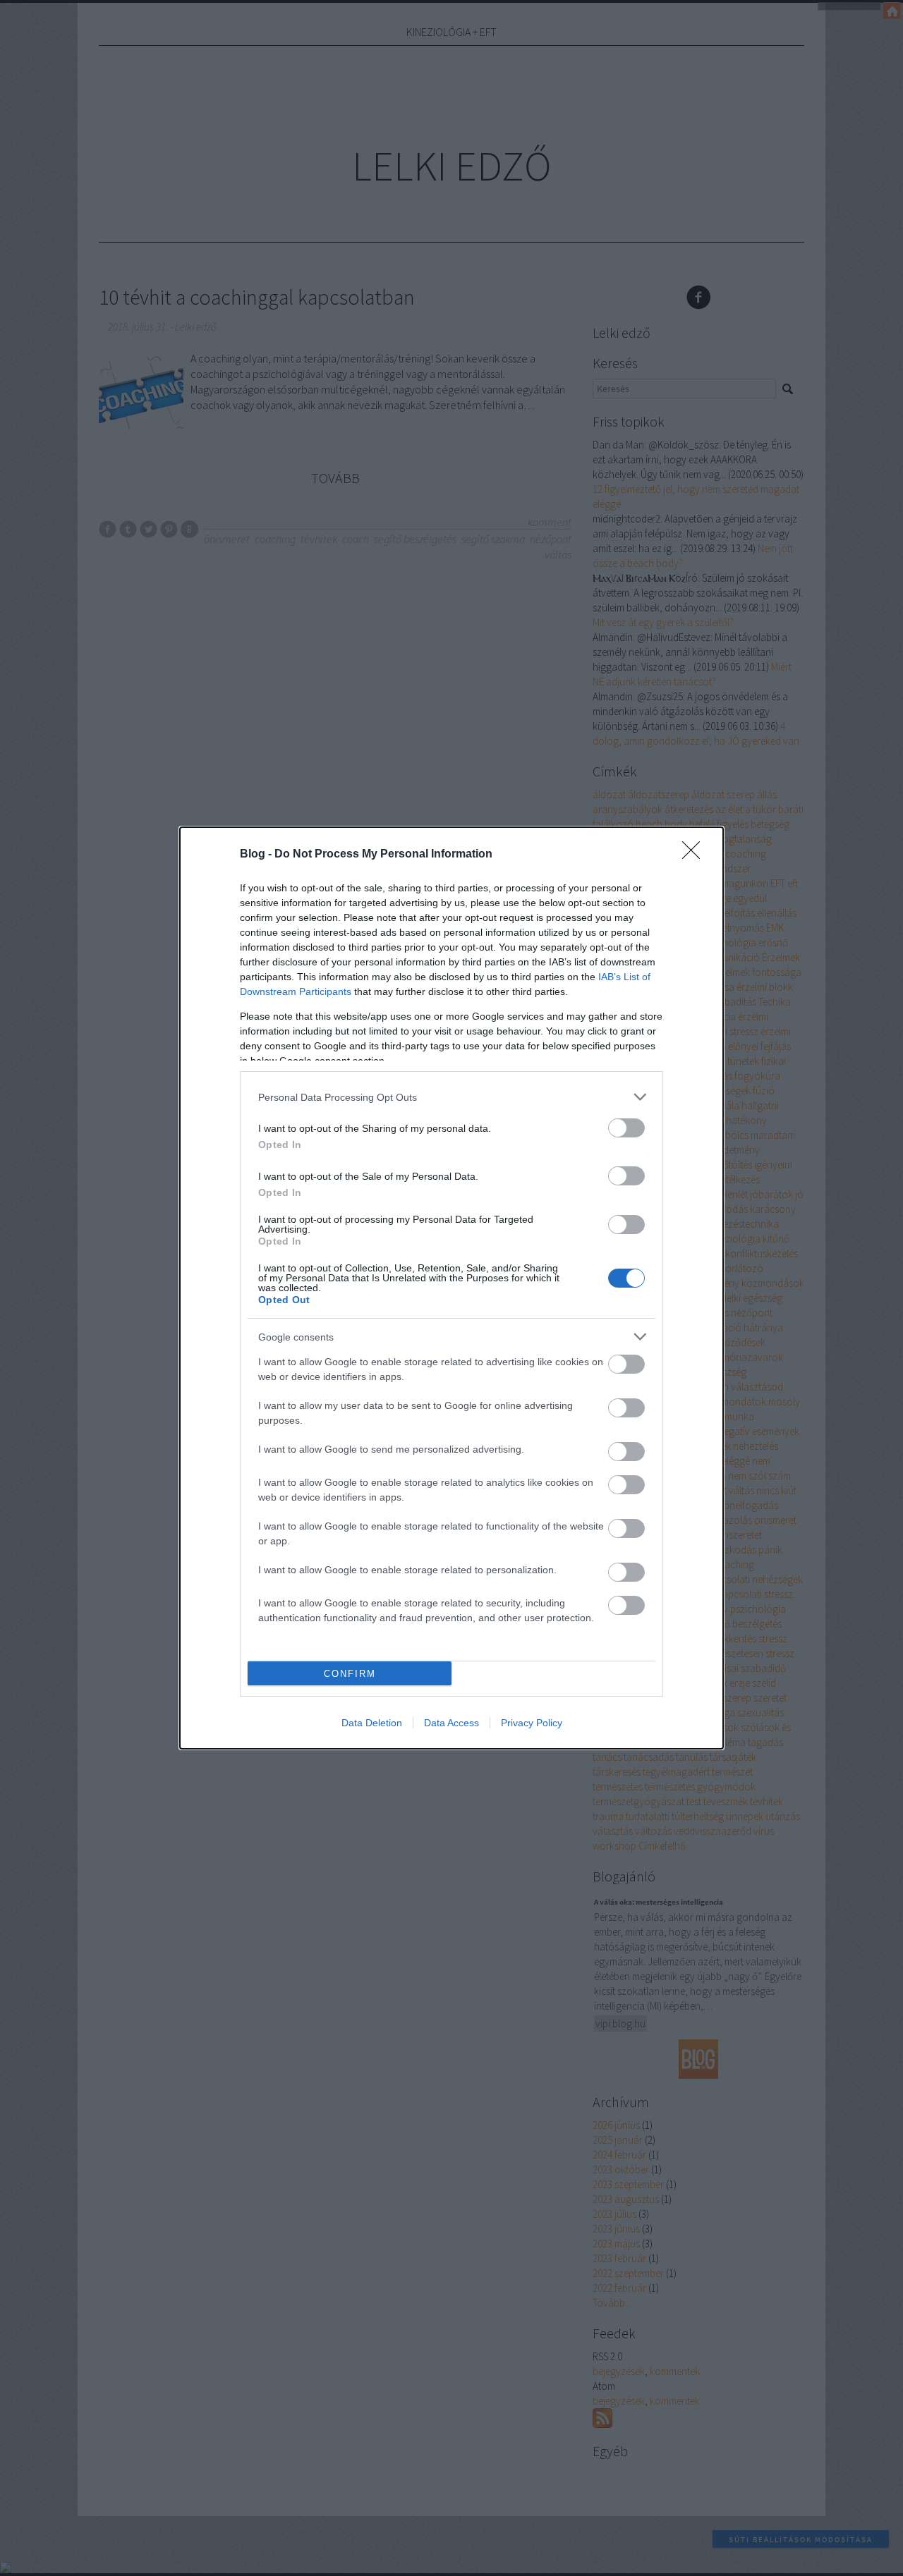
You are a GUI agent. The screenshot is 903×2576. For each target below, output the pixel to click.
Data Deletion (372, 1723)
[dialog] (451, 1288)
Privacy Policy (532, 1723)
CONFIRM (350, 1674)
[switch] (626, 1128)
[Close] (696, 855)
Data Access (451, 1723)
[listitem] (451, 1097)
